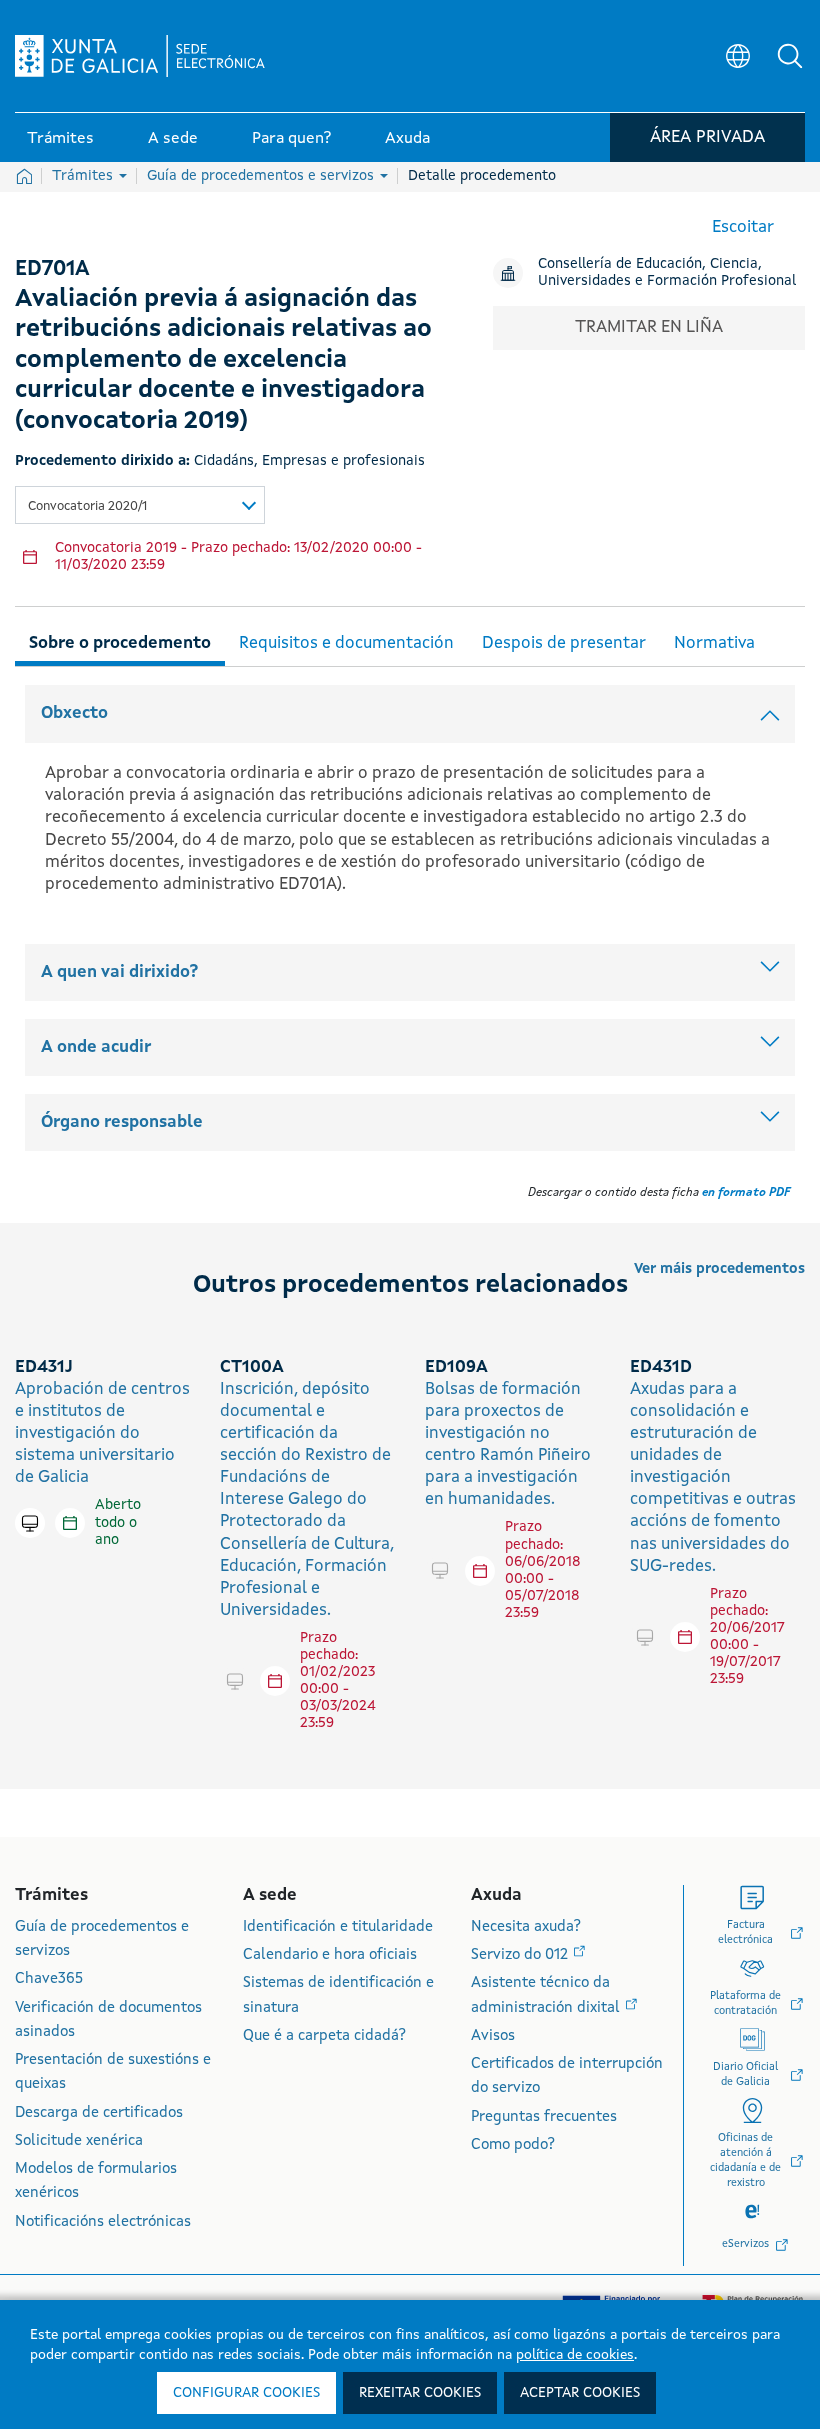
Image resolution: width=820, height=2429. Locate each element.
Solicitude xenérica (79, 2141)
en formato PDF (746, 1193)
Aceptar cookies (580, 2393)
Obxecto (74, 713)
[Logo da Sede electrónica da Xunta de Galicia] (140, 56)
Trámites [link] (60, 139)
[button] (790, 56)
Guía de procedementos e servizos (262, 176)
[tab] (120, 640)
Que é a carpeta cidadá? (324, 2036)
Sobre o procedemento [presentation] (120, 643)
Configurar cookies (246, 2393)
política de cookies (575, 2355)
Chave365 (49, 1979)
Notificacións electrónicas (103, 2222)
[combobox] (140, 505)
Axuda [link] (407, 139)
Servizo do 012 (521, 1955)
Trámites (84, 176)
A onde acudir (96, 1047)
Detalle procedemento (482, 176)
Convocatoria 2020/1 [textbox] (87, 506)
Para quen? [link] (291, 139)
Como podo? (513, 2145)
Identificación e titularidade (338, 1927)
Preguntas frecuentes (544, 2117)
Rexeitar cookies (420, 2393)
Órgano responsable (122, 1122)
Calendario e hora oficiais (330, 1955)
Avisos (493, 2036)
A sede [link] (173, 139)
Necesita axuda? (526, 1927)
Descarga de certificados (99, 2113)
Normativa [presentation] (714, 643)
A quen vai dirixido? (119, 972)
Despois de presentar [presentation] (564, 643)
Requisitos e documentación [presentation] (346, 643)
